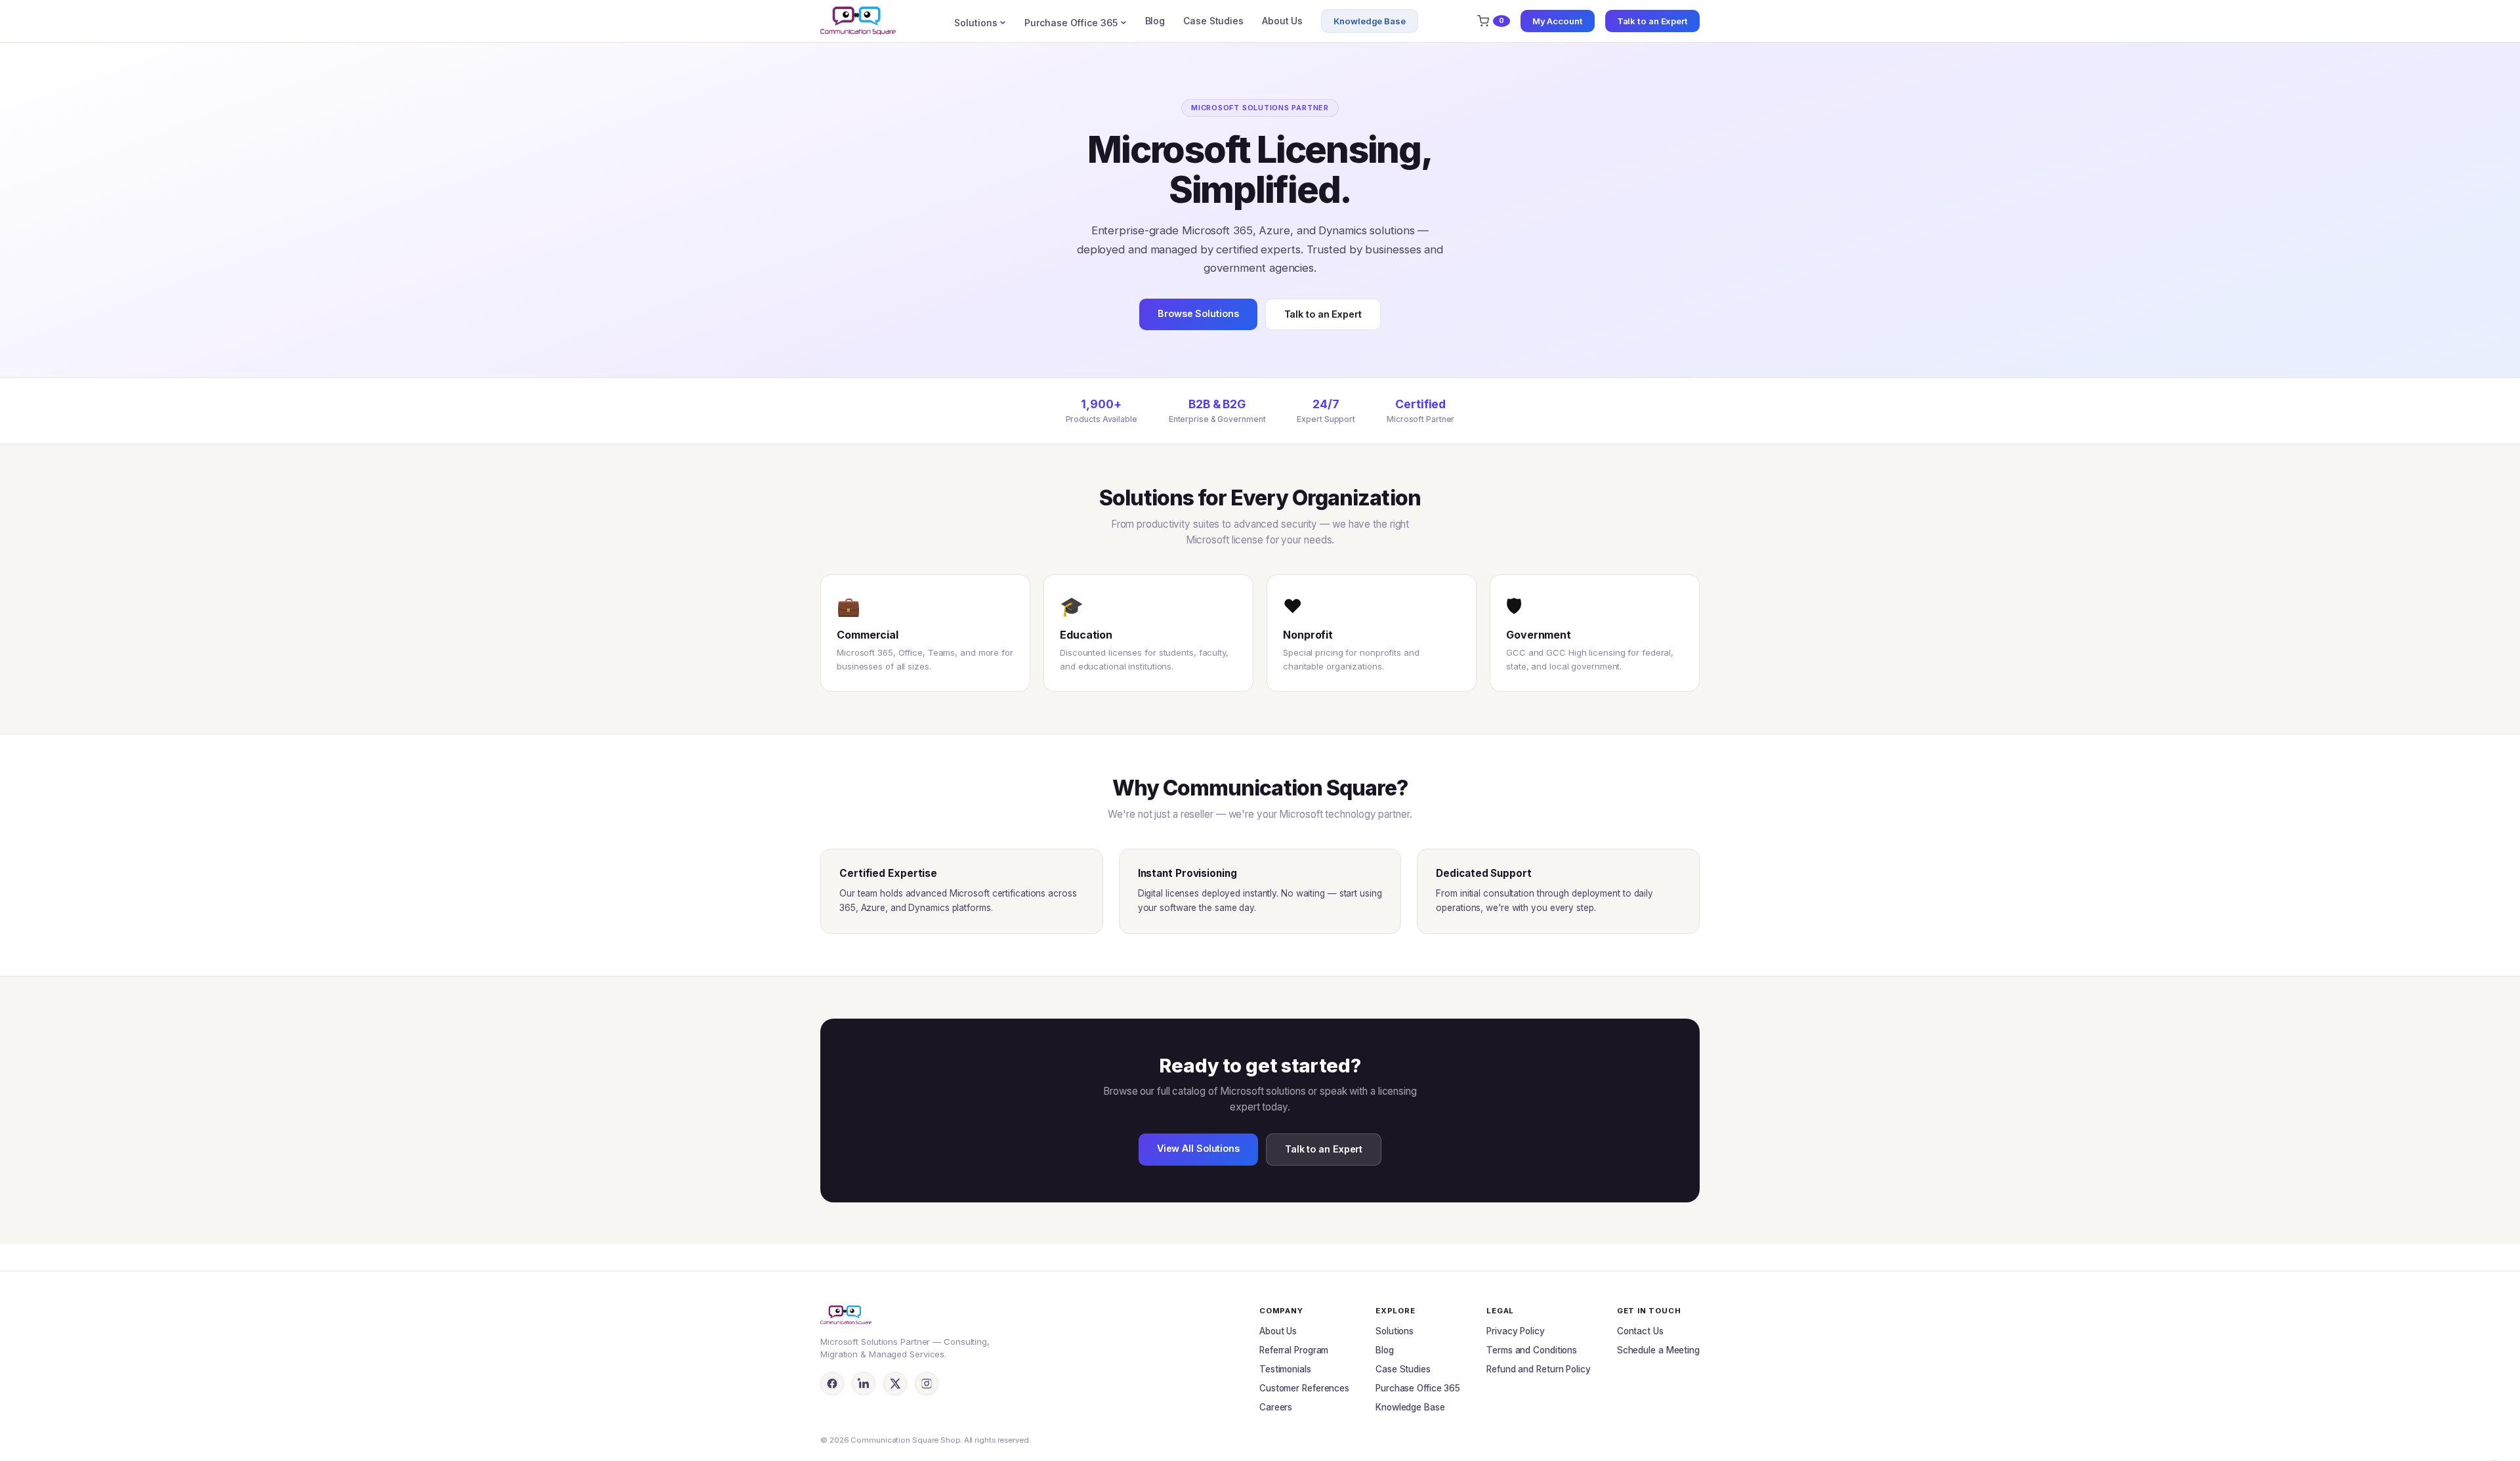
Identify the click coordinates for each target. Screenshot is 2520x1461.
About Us (1282, 21)
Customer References (1304, 1388)
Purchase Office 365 (1071, 23)
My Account (1558, 21)
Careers (1276, 1407)
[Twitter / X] (895, 1384)
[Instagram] (927, 1384)
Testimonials (1285, 1369)
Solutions (976, 23)
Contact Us (1640, 1331)
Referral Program (1294, 1350)
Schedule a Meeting (1658, 1350)
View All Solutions (1198, 1148)
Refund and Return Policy (1539, 1369)
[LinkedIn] (864, 1384)
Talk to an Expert (1652, 21)
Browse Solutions (1198, 313)
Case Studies (1213, 21)
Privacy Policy (1516, 1331)
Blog (1155, 21)
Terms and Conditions (1532, 1350)
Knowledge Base (1370, 21)
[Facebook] (832, 1384)
